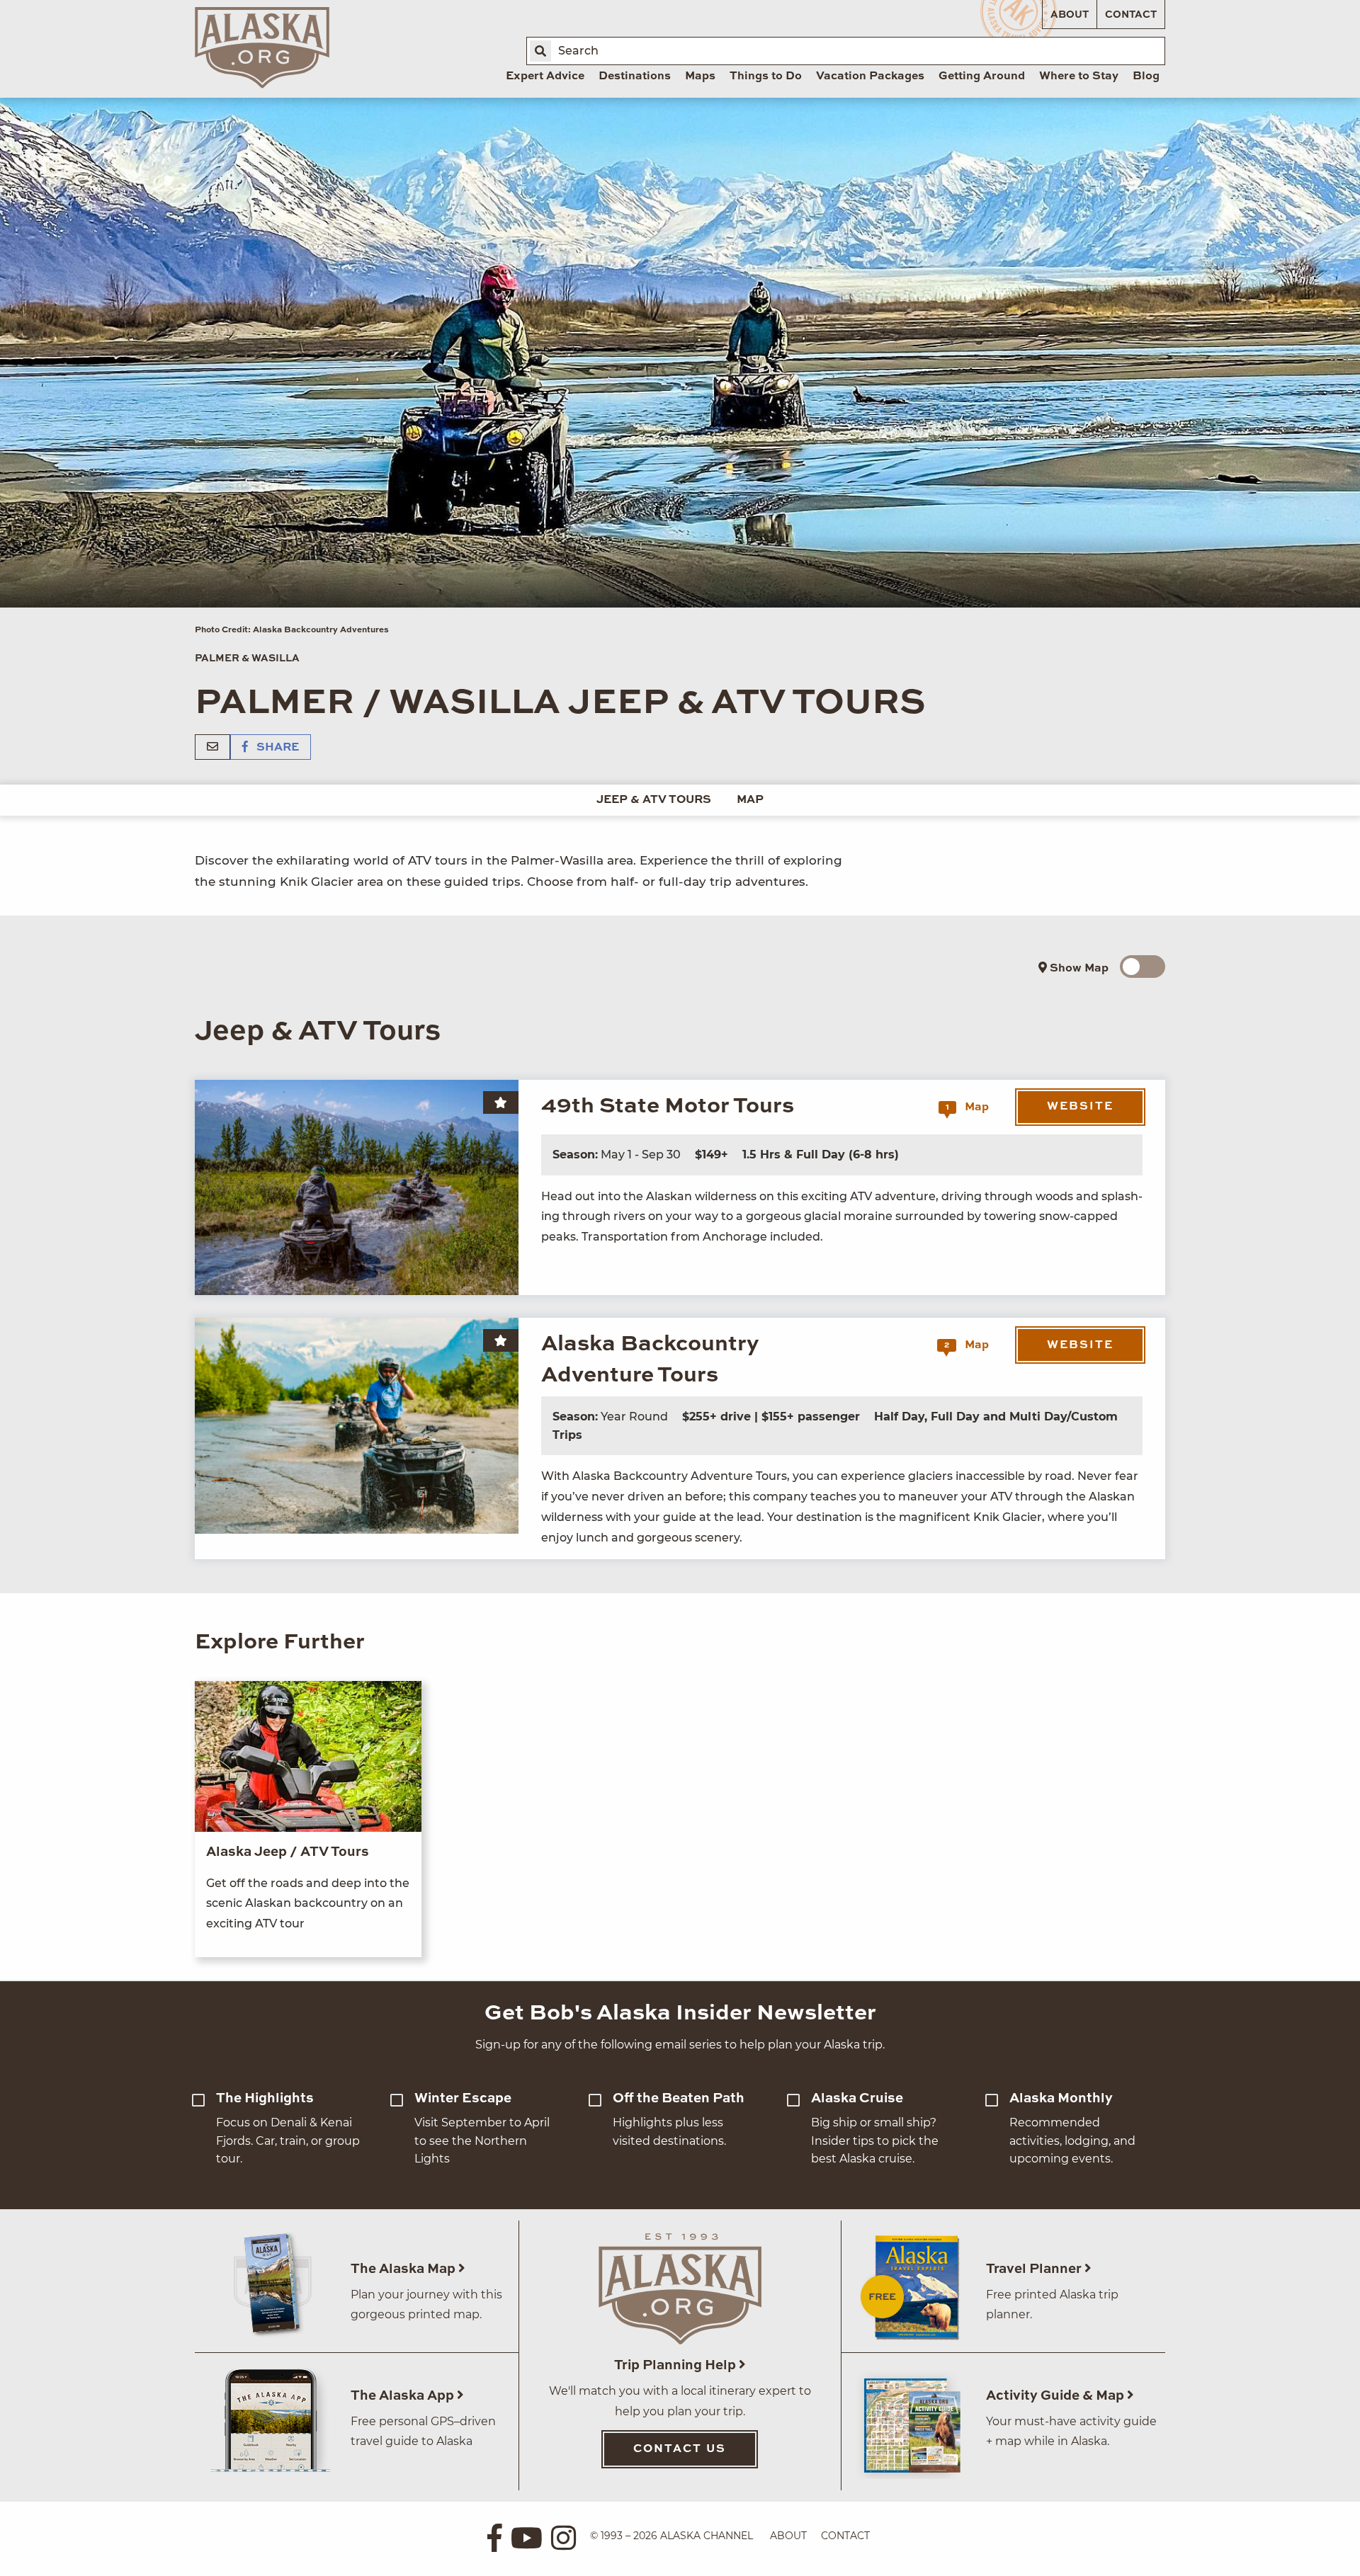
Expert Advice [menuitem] (545, 76)
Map (750, 800)
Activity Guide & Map (1056, 2396)
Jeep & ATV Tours (654, 800)
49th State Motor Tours (668, 1106)
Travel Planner (1035, 2269)
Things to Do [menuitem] (766, 76)
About (1070, 15)
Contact (1131, 15)
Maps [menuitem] (700, 76)
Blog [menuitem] (1146, 76)
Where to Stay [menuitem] (1079, 76)
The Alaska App (404, 2396)
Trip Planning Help (676, 2365)
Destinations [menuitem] (635, 76)
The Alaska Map (404, 2269)
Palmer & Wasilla (247, 659)
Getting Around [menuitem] (982, 76)
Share (276, 748)
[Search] (540, 51)
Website (1080, 1107)
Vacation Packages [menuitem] (870, 76)
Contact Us (680, 2449)
